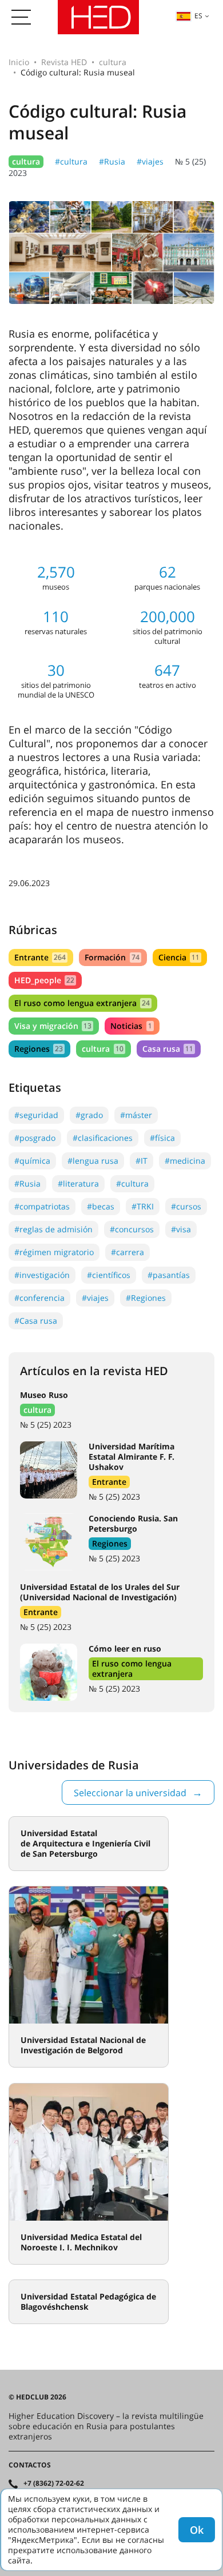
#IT (142, 1161)
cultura (113, 62)
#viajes (150, 161)
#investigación (42, 1275)
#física (162, 1138)
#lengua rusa (93, 1161)
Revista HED (64, 62)
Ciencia (179, 957)
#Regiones (146, 1298)
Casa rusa (168, 1049)
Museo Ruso (44, 1395)
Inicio (19, 62)
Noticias (131, 1026)
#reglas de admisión (53, 1229)
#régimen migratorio (54, 1252)
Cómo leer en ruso (125, 1648)
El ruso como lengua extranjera (82, 1003)
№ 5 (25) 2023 (46, 1425)
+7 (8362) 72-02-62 (54, 2483)
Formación (112, 957)
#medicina (185, 1161)
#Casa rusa (36, 1321)
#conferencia (39, 1298)
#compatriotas (42, 1206)
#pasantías (169, 1275)
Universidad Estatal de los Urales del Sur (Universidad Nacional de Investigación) (100, 1592)
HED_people (44, 980)
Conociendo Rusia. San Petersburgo (133, 1523)
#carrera (128, 1252)
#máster (136, 1115)
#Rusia (112, 161)
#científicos (109, 1275)
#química (32, 1161)
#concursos (132, 1229)
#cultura (71, 161)
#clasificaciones (103, 1138)
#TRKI (143, 1206)
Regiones (39, 1049)
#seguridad (36, 1115)
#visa (181, 1229)
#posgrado (35, 1138)
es (198, 16)
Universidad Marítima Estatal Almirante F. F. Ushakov (132, 1457)
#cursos (186, 1206)
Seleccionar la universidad (130, 1793)
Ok (197, 2530)
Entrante (40, 957)
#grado (89, 1115)
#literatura (78, 1183)
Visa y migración (53, 1026)
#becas (101, 1206)
